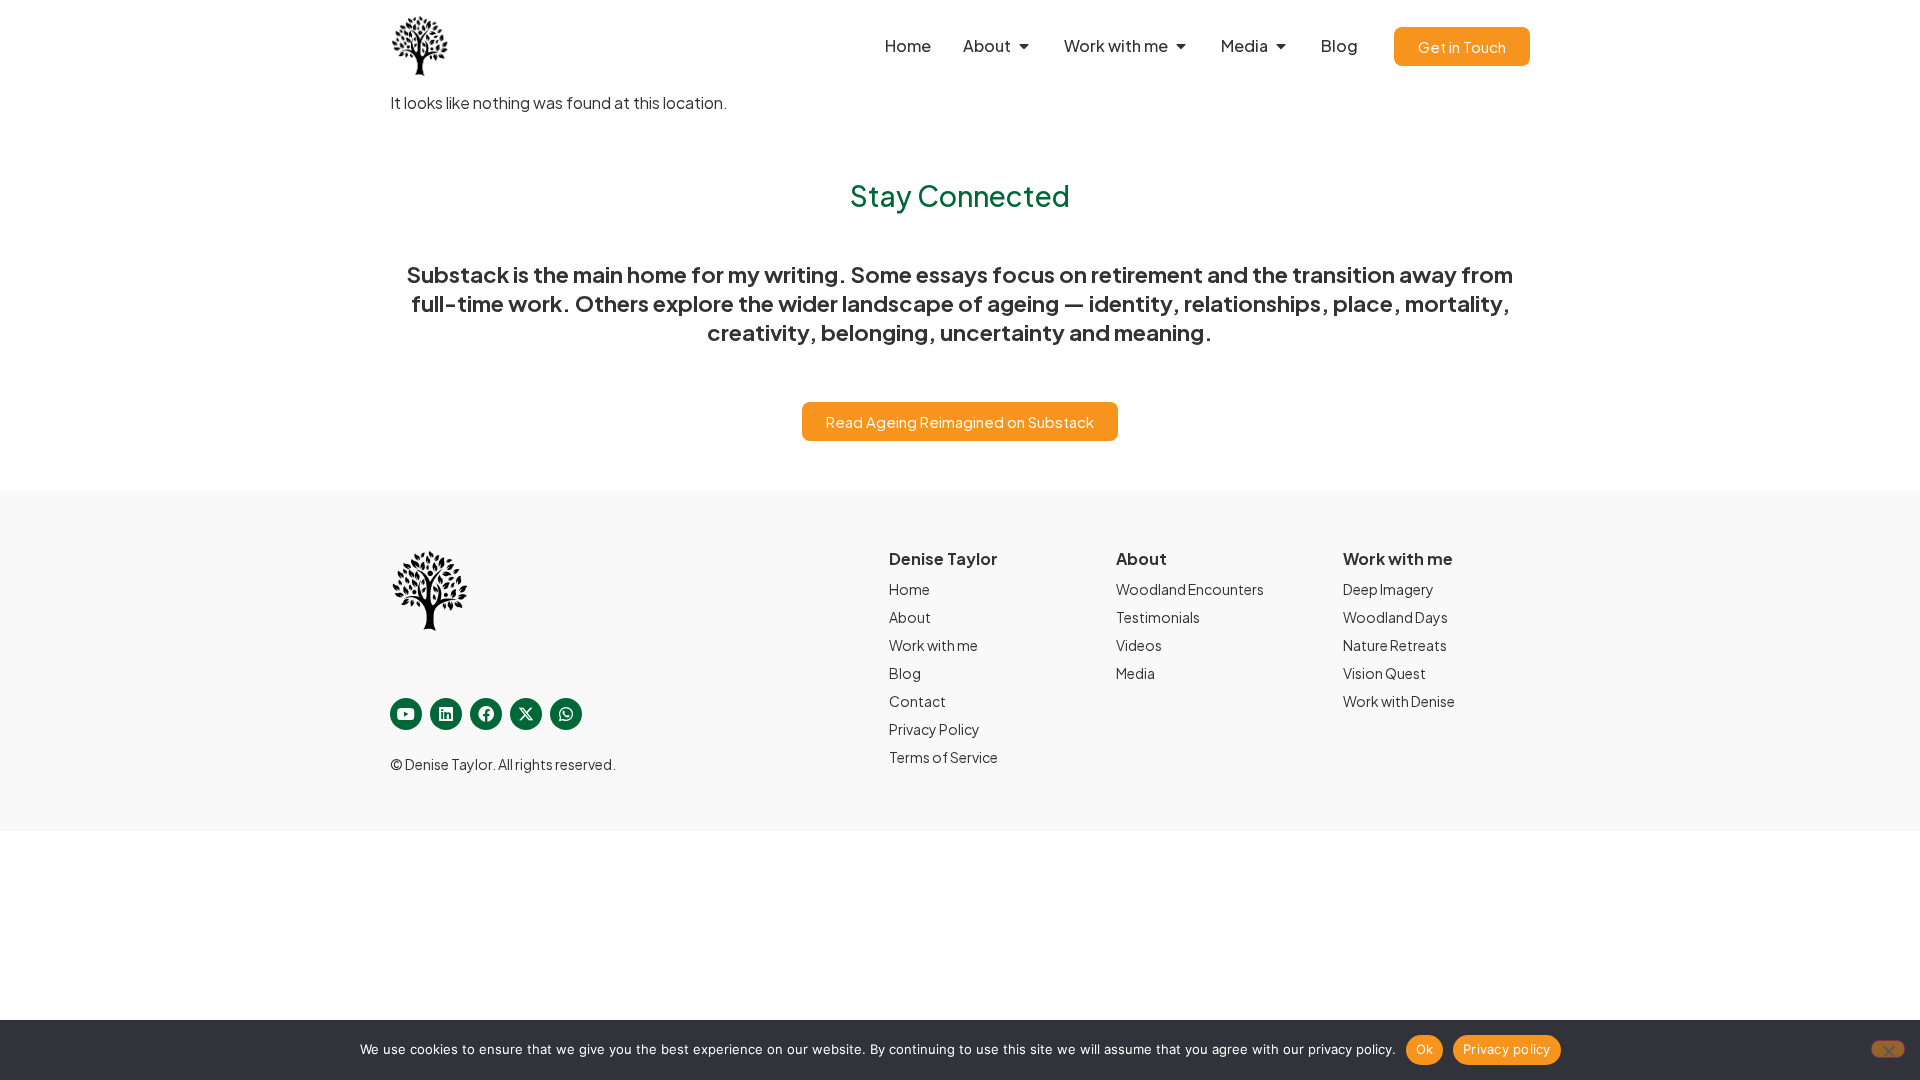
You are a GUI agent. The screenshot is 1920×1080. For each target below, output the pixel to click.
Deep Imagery (1388, 589)
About (910, 617)
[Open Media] (1281, 46)
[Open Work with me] (1181, 46)
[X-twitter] (526, 714)
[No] (1888, 1049)
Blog (905, 673)
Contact (917, 701)
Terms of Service (943, 757)
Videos (1139, 645)
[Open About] (1024, 46)
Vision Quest (1384, 673)
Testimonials (1158, 617)
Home (909, 589)
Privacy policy (1507, 1049)
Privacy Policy (934, 729)
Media (1135, 673)
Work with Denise (1399, 701)
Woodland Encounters (1190, 589)
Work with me (933, 645)
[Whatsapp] (566, 714)
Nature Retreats (1395, 645)
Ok (1425, 1049)
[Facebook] (486, 714)
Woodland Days (1395, 617)
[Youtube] (406, 714)
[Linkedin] (446, 714)
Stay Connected (960, 195)
